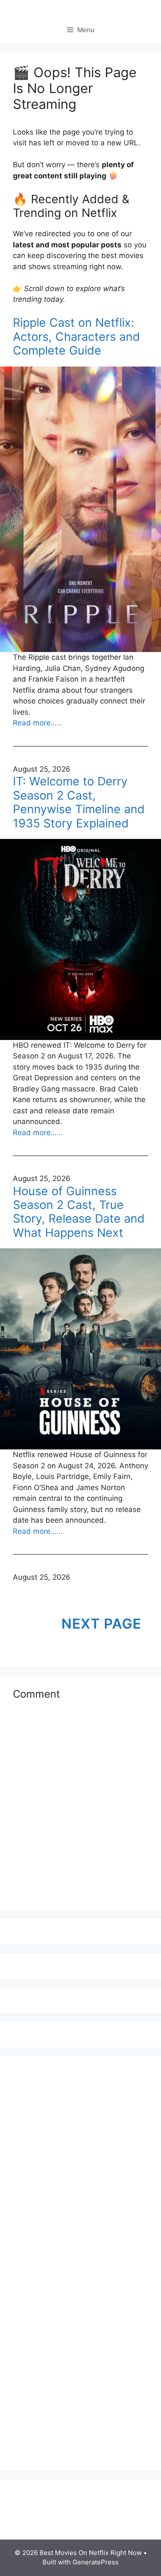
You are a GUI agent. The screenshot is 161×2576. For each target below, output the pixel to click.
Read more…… (38, 723)
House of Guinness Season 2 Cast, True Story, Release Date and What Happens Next (79, 1212)
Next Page (101, 1624)
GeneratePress (96, 2562)
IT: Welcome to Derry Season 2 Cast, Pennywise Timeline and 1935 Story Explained (79, 802)
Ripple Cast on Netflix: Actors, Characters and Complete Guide (76, 337)
